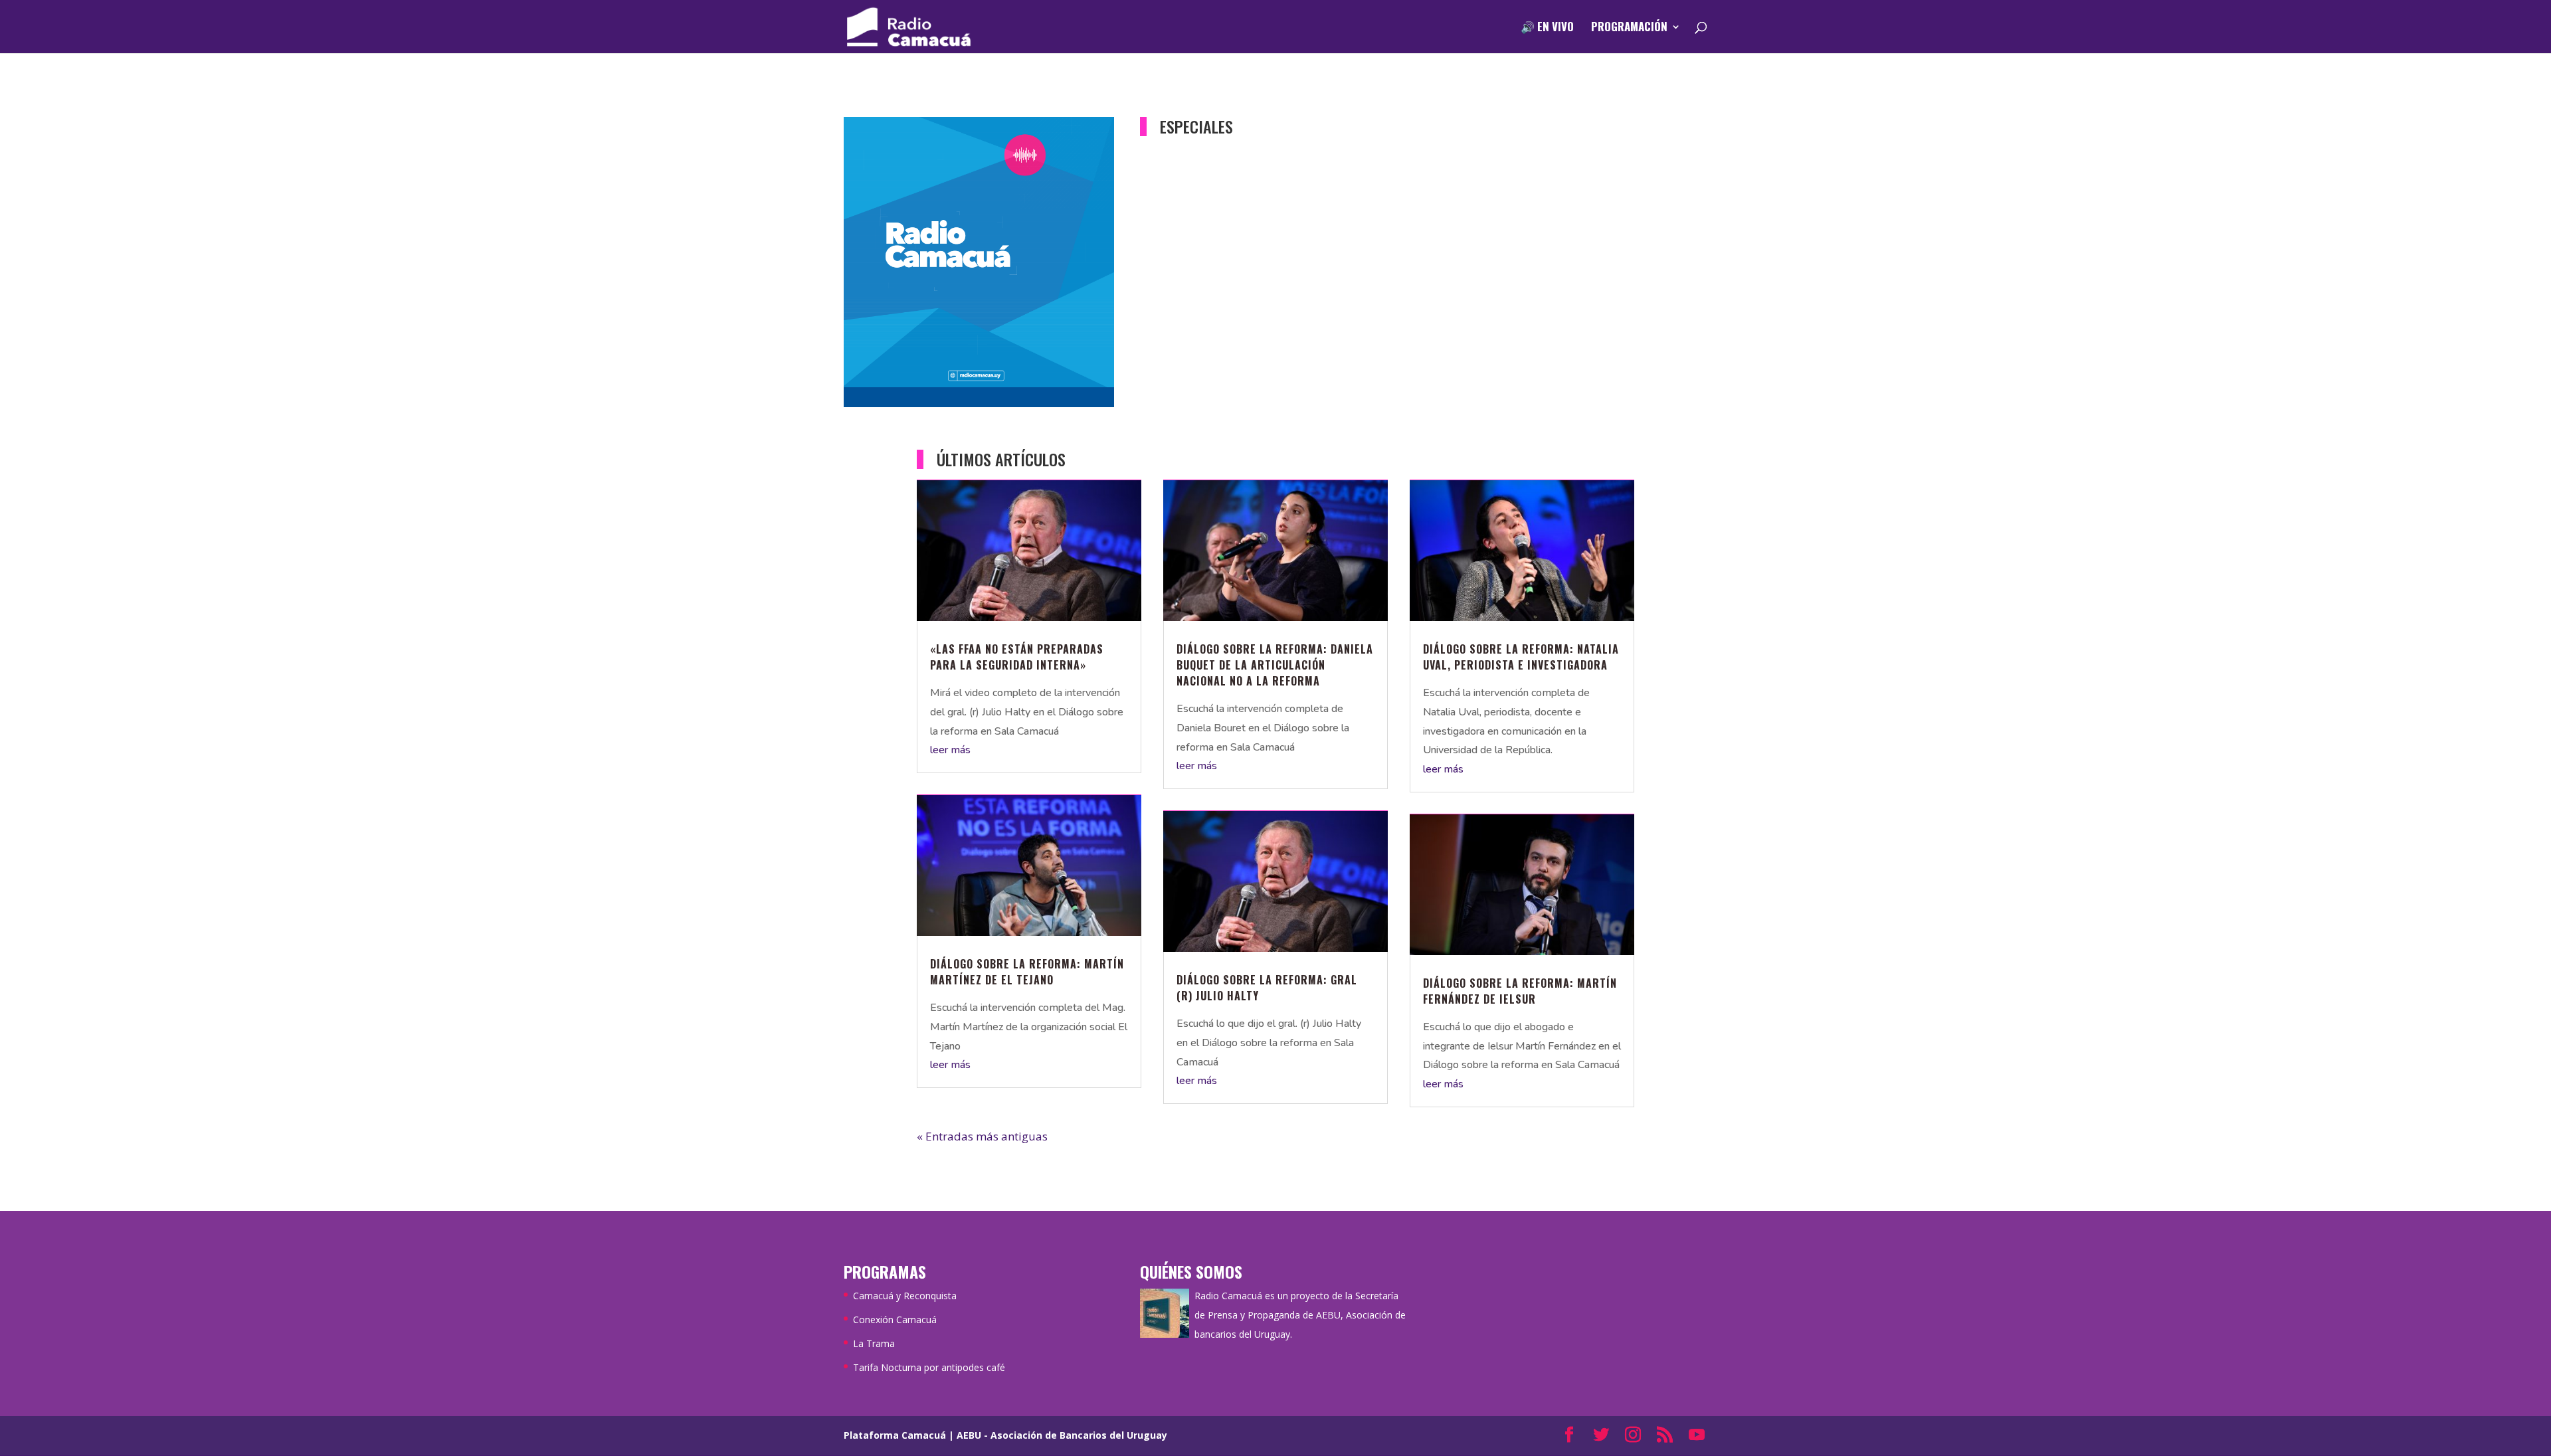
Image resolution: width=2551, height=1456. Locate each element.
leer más (950, 750)
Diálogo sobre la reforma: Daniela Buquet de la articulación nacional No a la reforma (1275, 665)
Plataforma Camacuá (895, 1435)
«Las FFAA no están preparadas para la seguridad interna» (1017, 657)
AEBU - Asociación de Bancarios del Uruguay (1062, 1435)
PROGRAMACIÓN (1629, 28)
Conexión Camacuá (895, 1319)
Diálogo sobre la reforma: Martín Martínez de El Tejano (1027, 972)
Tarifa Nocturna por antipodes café (929, 1367)
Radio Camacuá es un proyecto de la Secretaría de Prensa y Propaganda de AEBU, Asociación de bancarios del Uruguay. (1300, 1315)
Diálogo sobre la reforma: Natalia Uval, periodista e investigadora (1521, 657)
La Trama (874, 1343)
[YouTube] (1697, 1436)
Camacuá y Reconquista (905, 1296)
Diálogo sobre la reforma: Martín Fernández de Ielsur (1520, 991)
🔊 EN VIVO (1547, 28)
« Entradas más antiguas (982, 1136)
